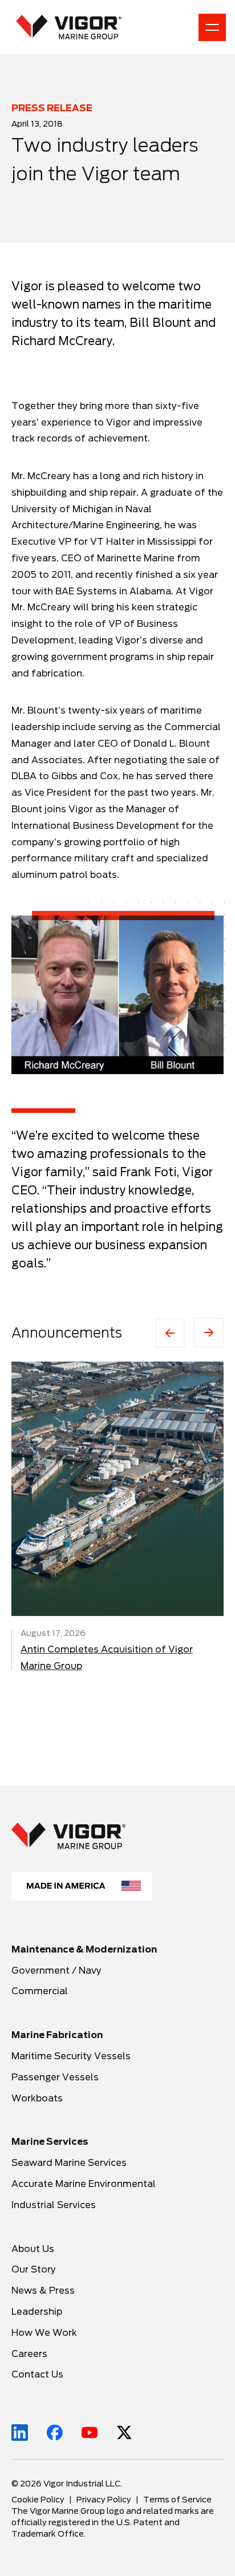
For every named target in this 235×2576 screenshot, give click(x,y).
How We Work (44, 2333)
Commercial (40, 1991)
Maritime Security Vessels (71, 2056)
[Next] (209, 1332)
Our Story (34, 2269)
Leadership (37, 2312)
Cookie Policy (38, 2500)
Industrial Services (54, 2205)
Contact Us (37, 2374)
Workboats (37, 2098)
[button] (117, 995)
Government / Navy (56, 1971)
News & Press (43, 2291)
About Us (33, 2249)
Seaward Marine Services (69, 2163)
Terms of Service (177, 2500)
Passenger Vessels (55, 2077)
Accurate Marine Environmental (84, 2184)
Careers (31, 2354)
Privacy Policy (104, 2500)
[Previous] (170, 1333)
